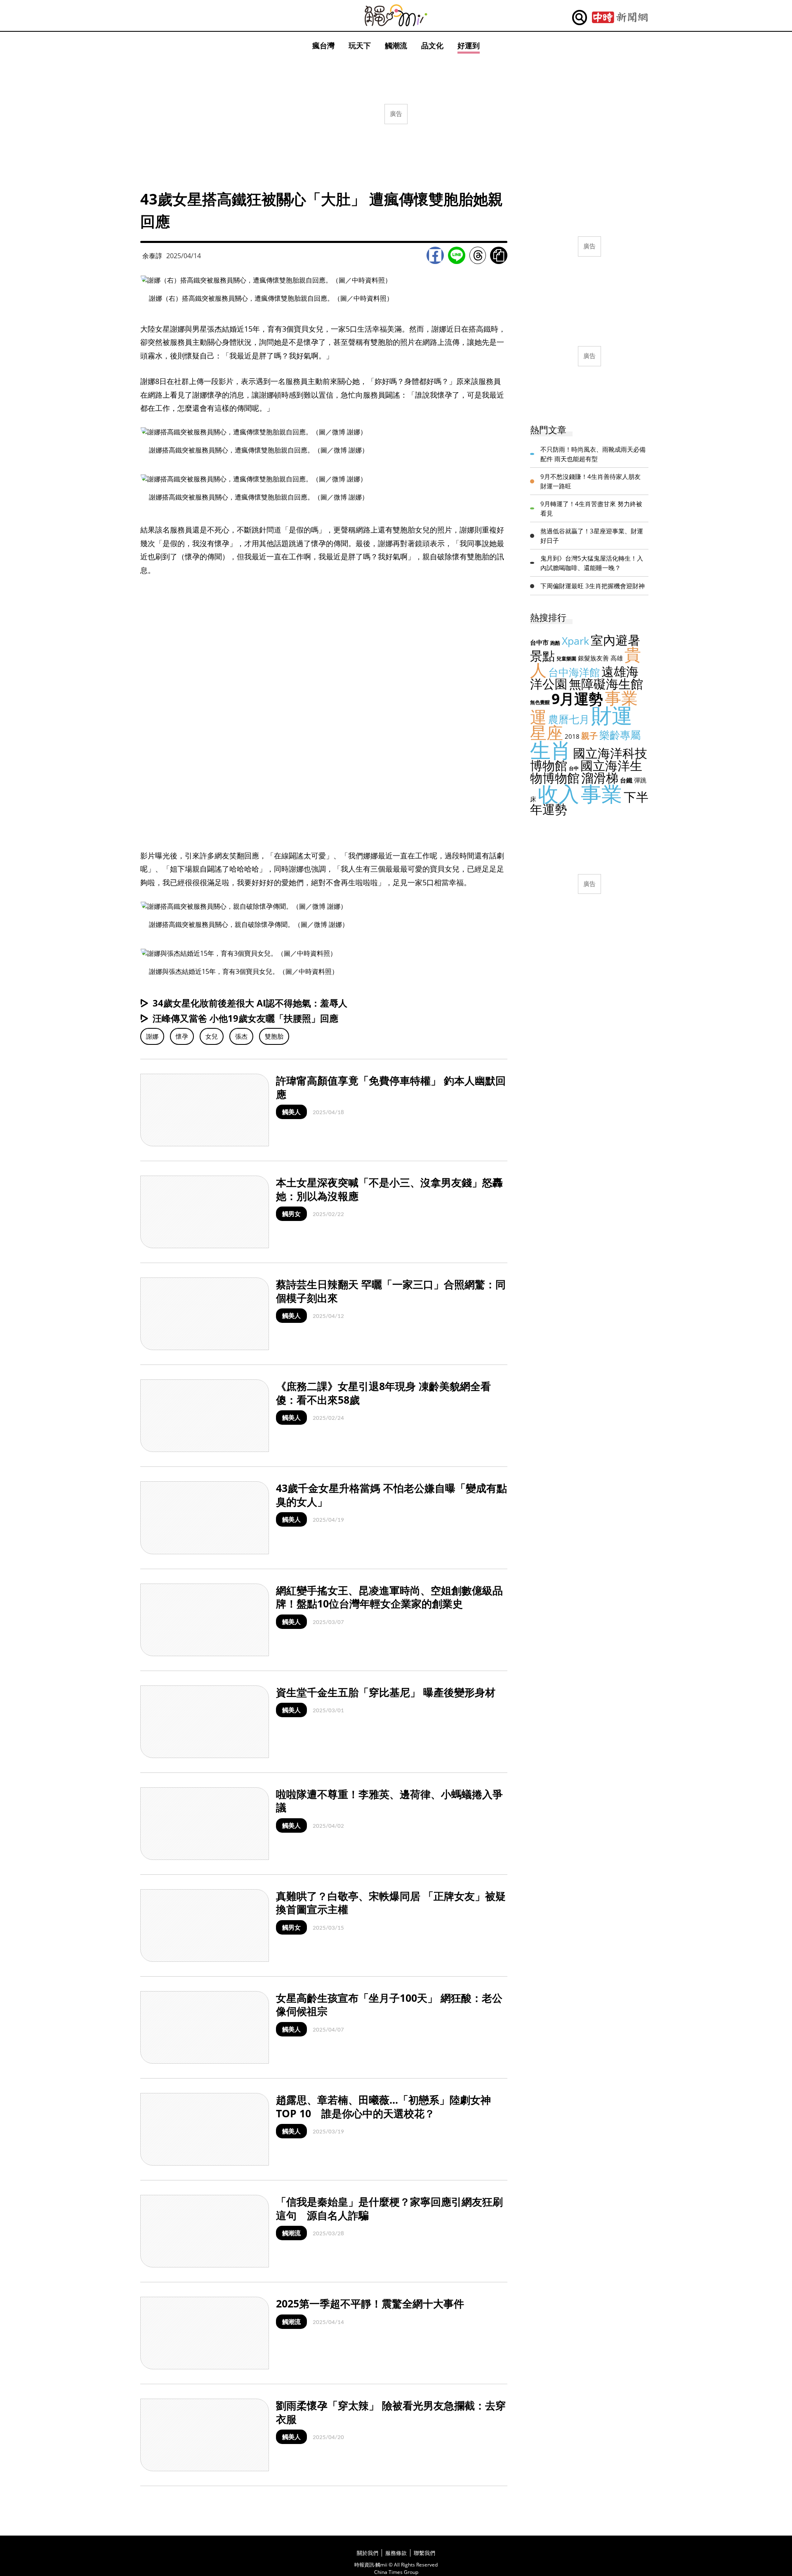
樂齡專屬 (620, 735)
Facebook (435, 255)
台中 (574, 768)
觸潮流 (396, 45)
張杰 (241, 1036)
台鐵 (626, 780)
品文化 (432, 45)
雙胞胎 (274, 1036)
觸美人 (291, 1112)
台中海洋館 (574, 672)
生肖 (551, 750)
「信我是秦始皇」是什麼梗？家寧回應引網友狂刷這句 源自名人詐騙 (389, 2208)
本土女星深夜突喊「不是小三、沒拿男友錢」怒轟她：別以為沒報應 (389, 1189)
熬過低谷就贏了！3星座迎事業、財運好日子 (592, 536)
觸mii (396, 15)
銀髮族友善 (593, 658)
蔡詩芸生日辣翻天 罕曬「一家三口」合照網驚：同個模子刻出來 (391, 1291)
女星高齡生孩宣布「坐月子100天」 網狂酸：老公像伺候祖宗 (389, 2004)
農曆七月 (569, 719)
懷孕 (182, 1036)
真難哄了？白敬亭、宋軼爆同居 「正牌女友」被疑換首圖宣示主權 (391, 1903)
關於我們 (368, 2553)
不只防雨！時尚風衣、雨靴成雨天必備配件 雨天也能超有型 (593, 454)
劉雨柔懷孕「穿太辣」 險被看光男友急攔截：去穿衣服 (391, 2412)
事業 (601, 794)
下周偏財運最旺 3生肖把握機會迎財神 (593, 586)
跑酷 (555, 643)
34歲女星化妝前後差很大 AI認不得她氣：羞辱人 (250, 1003)
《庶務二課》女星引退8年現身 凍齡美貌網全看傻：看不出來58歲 (383, 1393)
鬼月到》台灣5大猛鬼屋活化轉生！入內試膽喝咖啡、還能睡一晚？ (592, 563)
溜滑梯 (600, 778)
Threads (478, 255)
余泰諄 (152, 256)
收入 (559, 794)
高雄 (617, 658)
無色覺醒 (540, 702)
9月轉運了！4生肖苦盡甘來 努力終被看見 (591, 508)
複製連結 (499, 255)
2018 (572, 736)
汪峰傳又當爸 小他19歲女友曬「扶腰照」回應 (245, 1018)
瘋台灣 (323, 45)
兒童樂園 (566, 659)
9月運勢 (577, 699)
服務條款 (396, 2553)
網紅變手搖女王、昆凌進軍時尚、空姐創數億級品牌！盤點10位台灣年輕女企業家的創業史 (389, 1597)
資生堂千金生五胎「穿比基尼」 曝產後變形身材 (386, 1692)
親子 (589, 736)
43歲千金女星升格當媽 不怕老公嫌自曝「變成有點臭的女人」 (391, 1495)
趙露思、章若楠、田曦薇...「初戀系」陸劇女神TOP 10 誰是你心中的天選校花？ (383, 2106)
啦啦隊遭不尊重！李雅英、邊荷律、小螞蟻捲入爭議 (389, 1801)
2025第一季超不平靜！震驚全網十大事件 (370, 2303)
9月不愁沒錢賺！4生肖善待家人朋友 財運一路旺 (590, 481)
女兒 (212, 1036)
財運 (612, 715)
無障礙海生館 (606, 684)
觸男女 (291, 1214)
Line (457, 255)
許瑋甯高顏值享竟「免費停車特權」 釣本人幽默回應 (391, 1087)
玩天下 (360, 45)
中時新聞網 (620, 18)
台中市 (539, 642)
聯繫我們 (424, 2553)
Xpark (575, 641)
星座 (547, 732)
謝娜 (152, 1036)
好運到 (469, 45)
